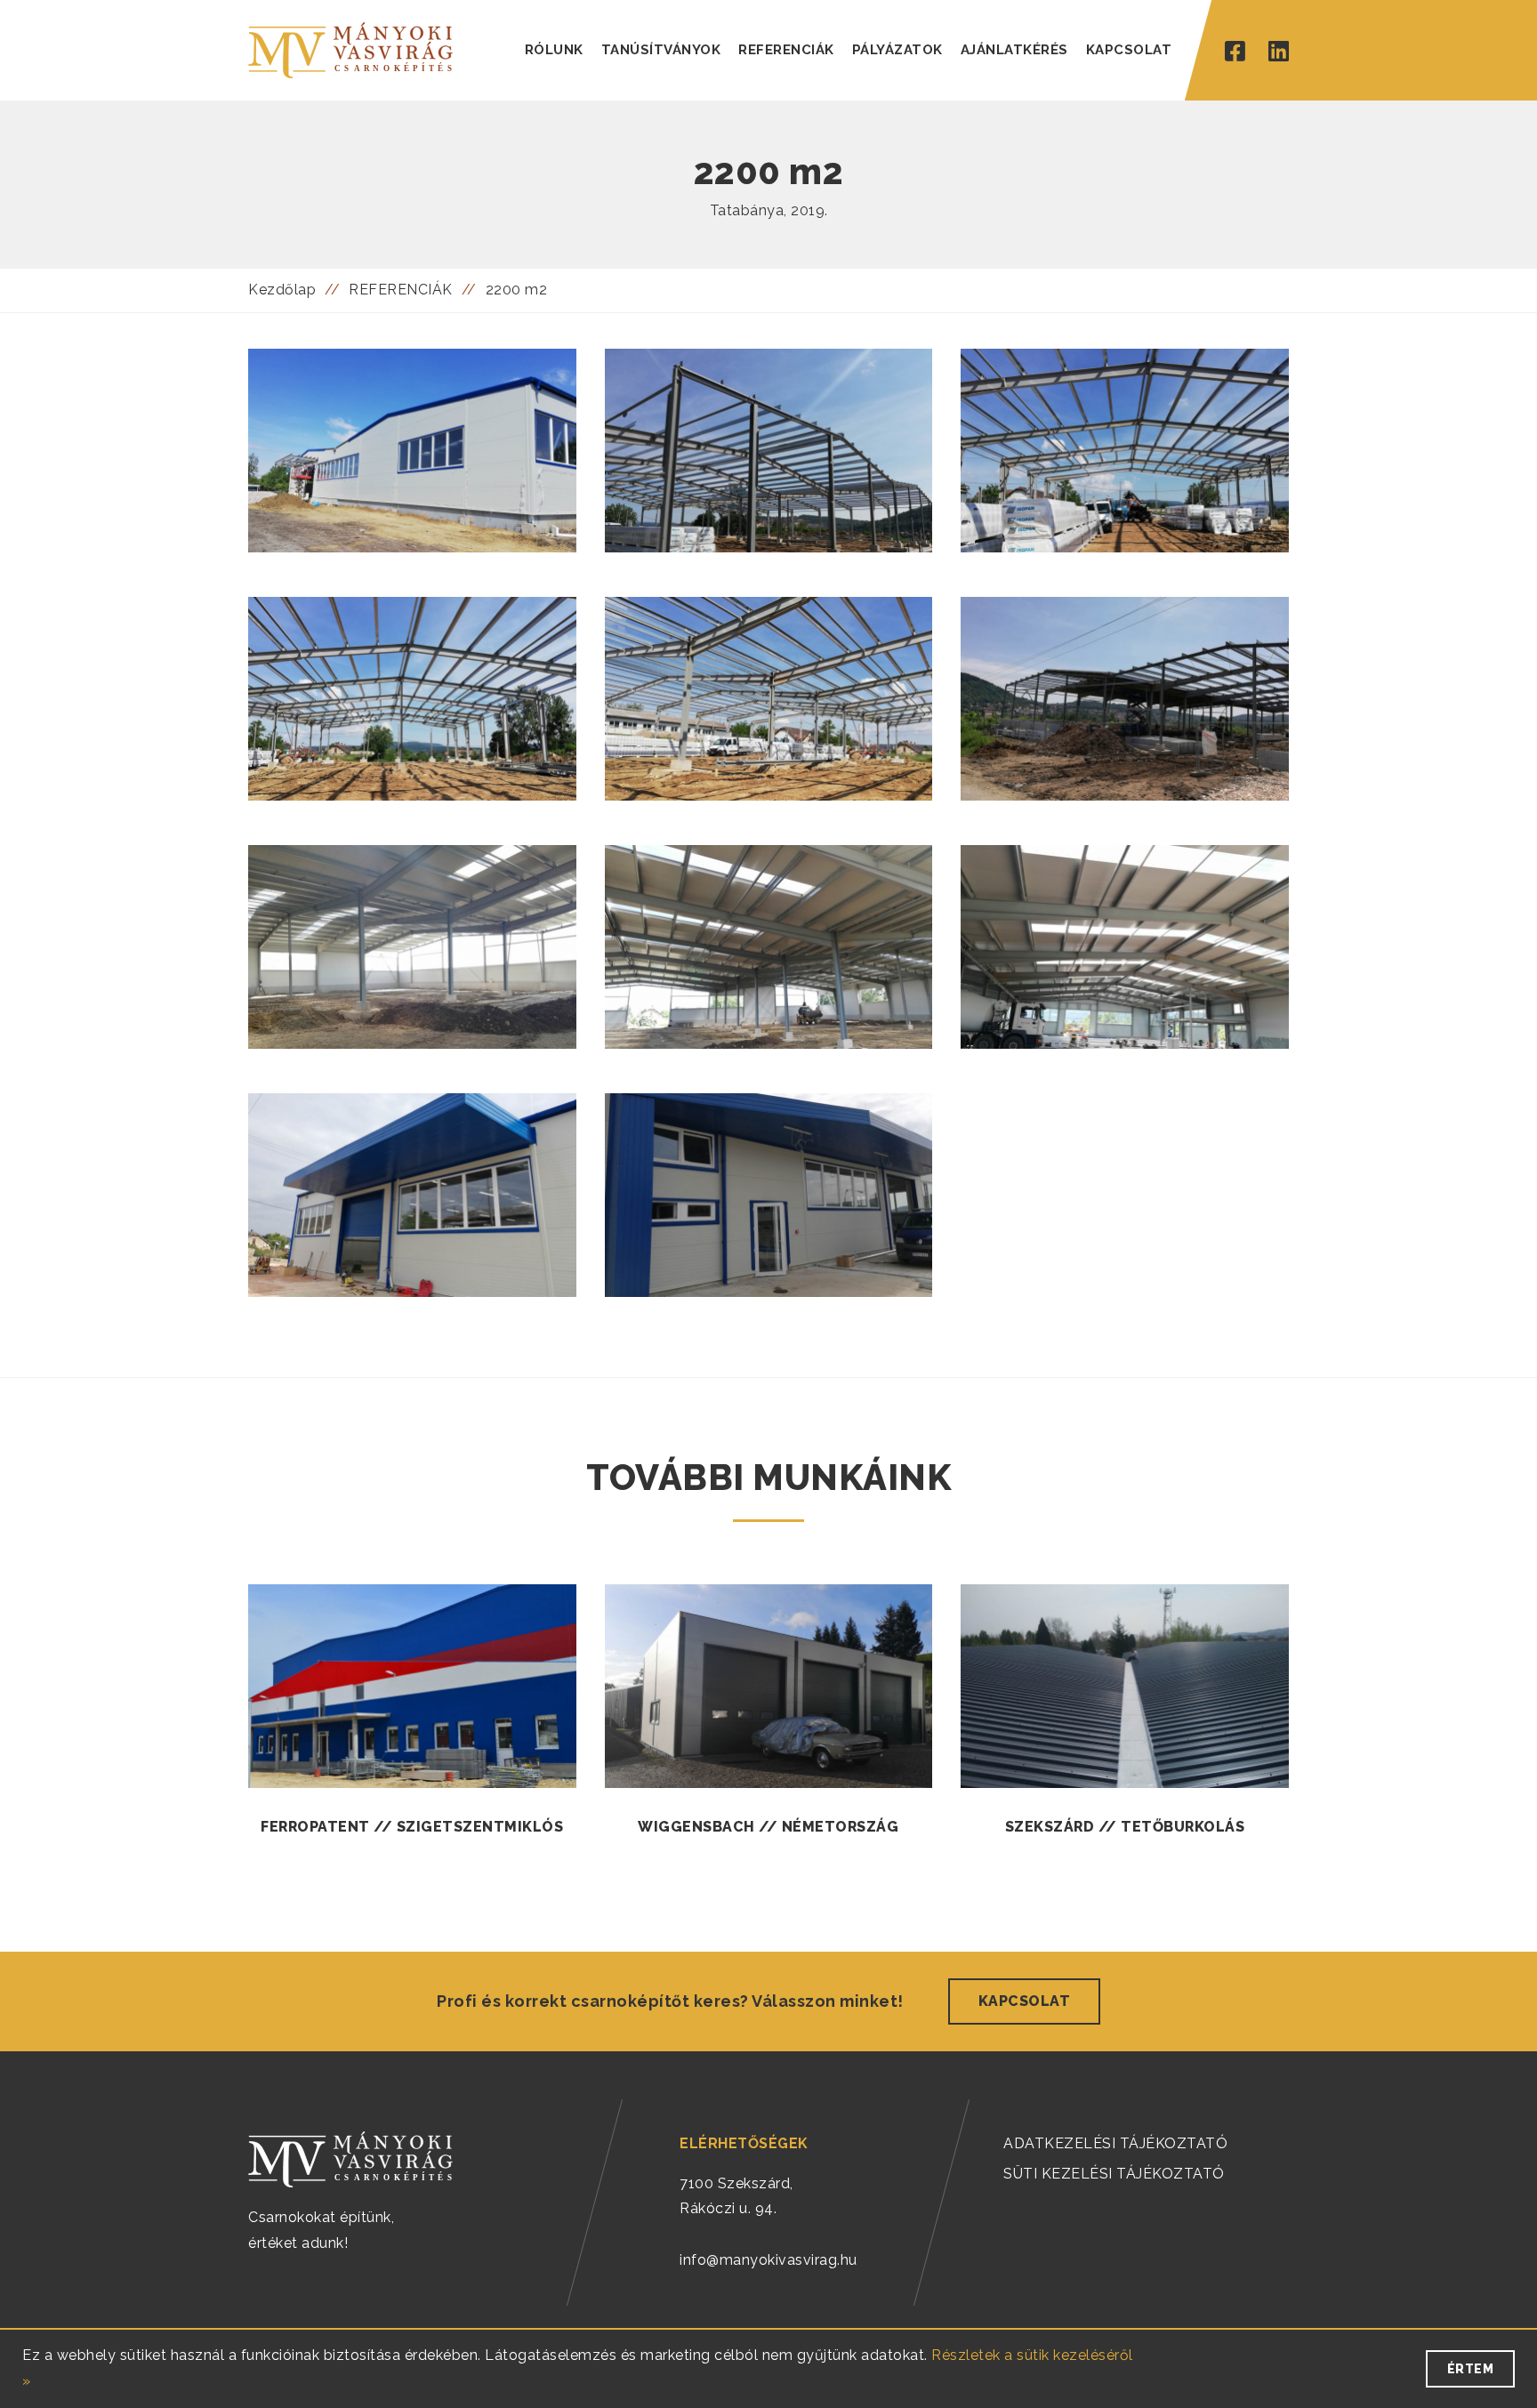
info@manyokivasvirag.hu (768, 2260)
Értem (1471, 2369)
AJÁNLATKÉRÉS (1014, 50)
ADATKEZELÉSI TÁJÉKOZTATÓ (1115, 2143)
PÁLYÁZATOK (897, 50)
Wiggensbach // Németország (768, 1827)
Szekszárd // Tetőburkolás (1125, 1827)
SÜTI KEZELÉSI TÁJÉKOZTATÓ (1114, 2174)
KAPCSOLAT (1129, 50)
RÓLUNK (554, 50)
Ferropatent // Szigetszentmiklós (412, 1827)
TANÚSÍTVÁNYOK (661, 50)
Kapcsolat (1025, 2001)
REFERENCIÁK (786, 50)
